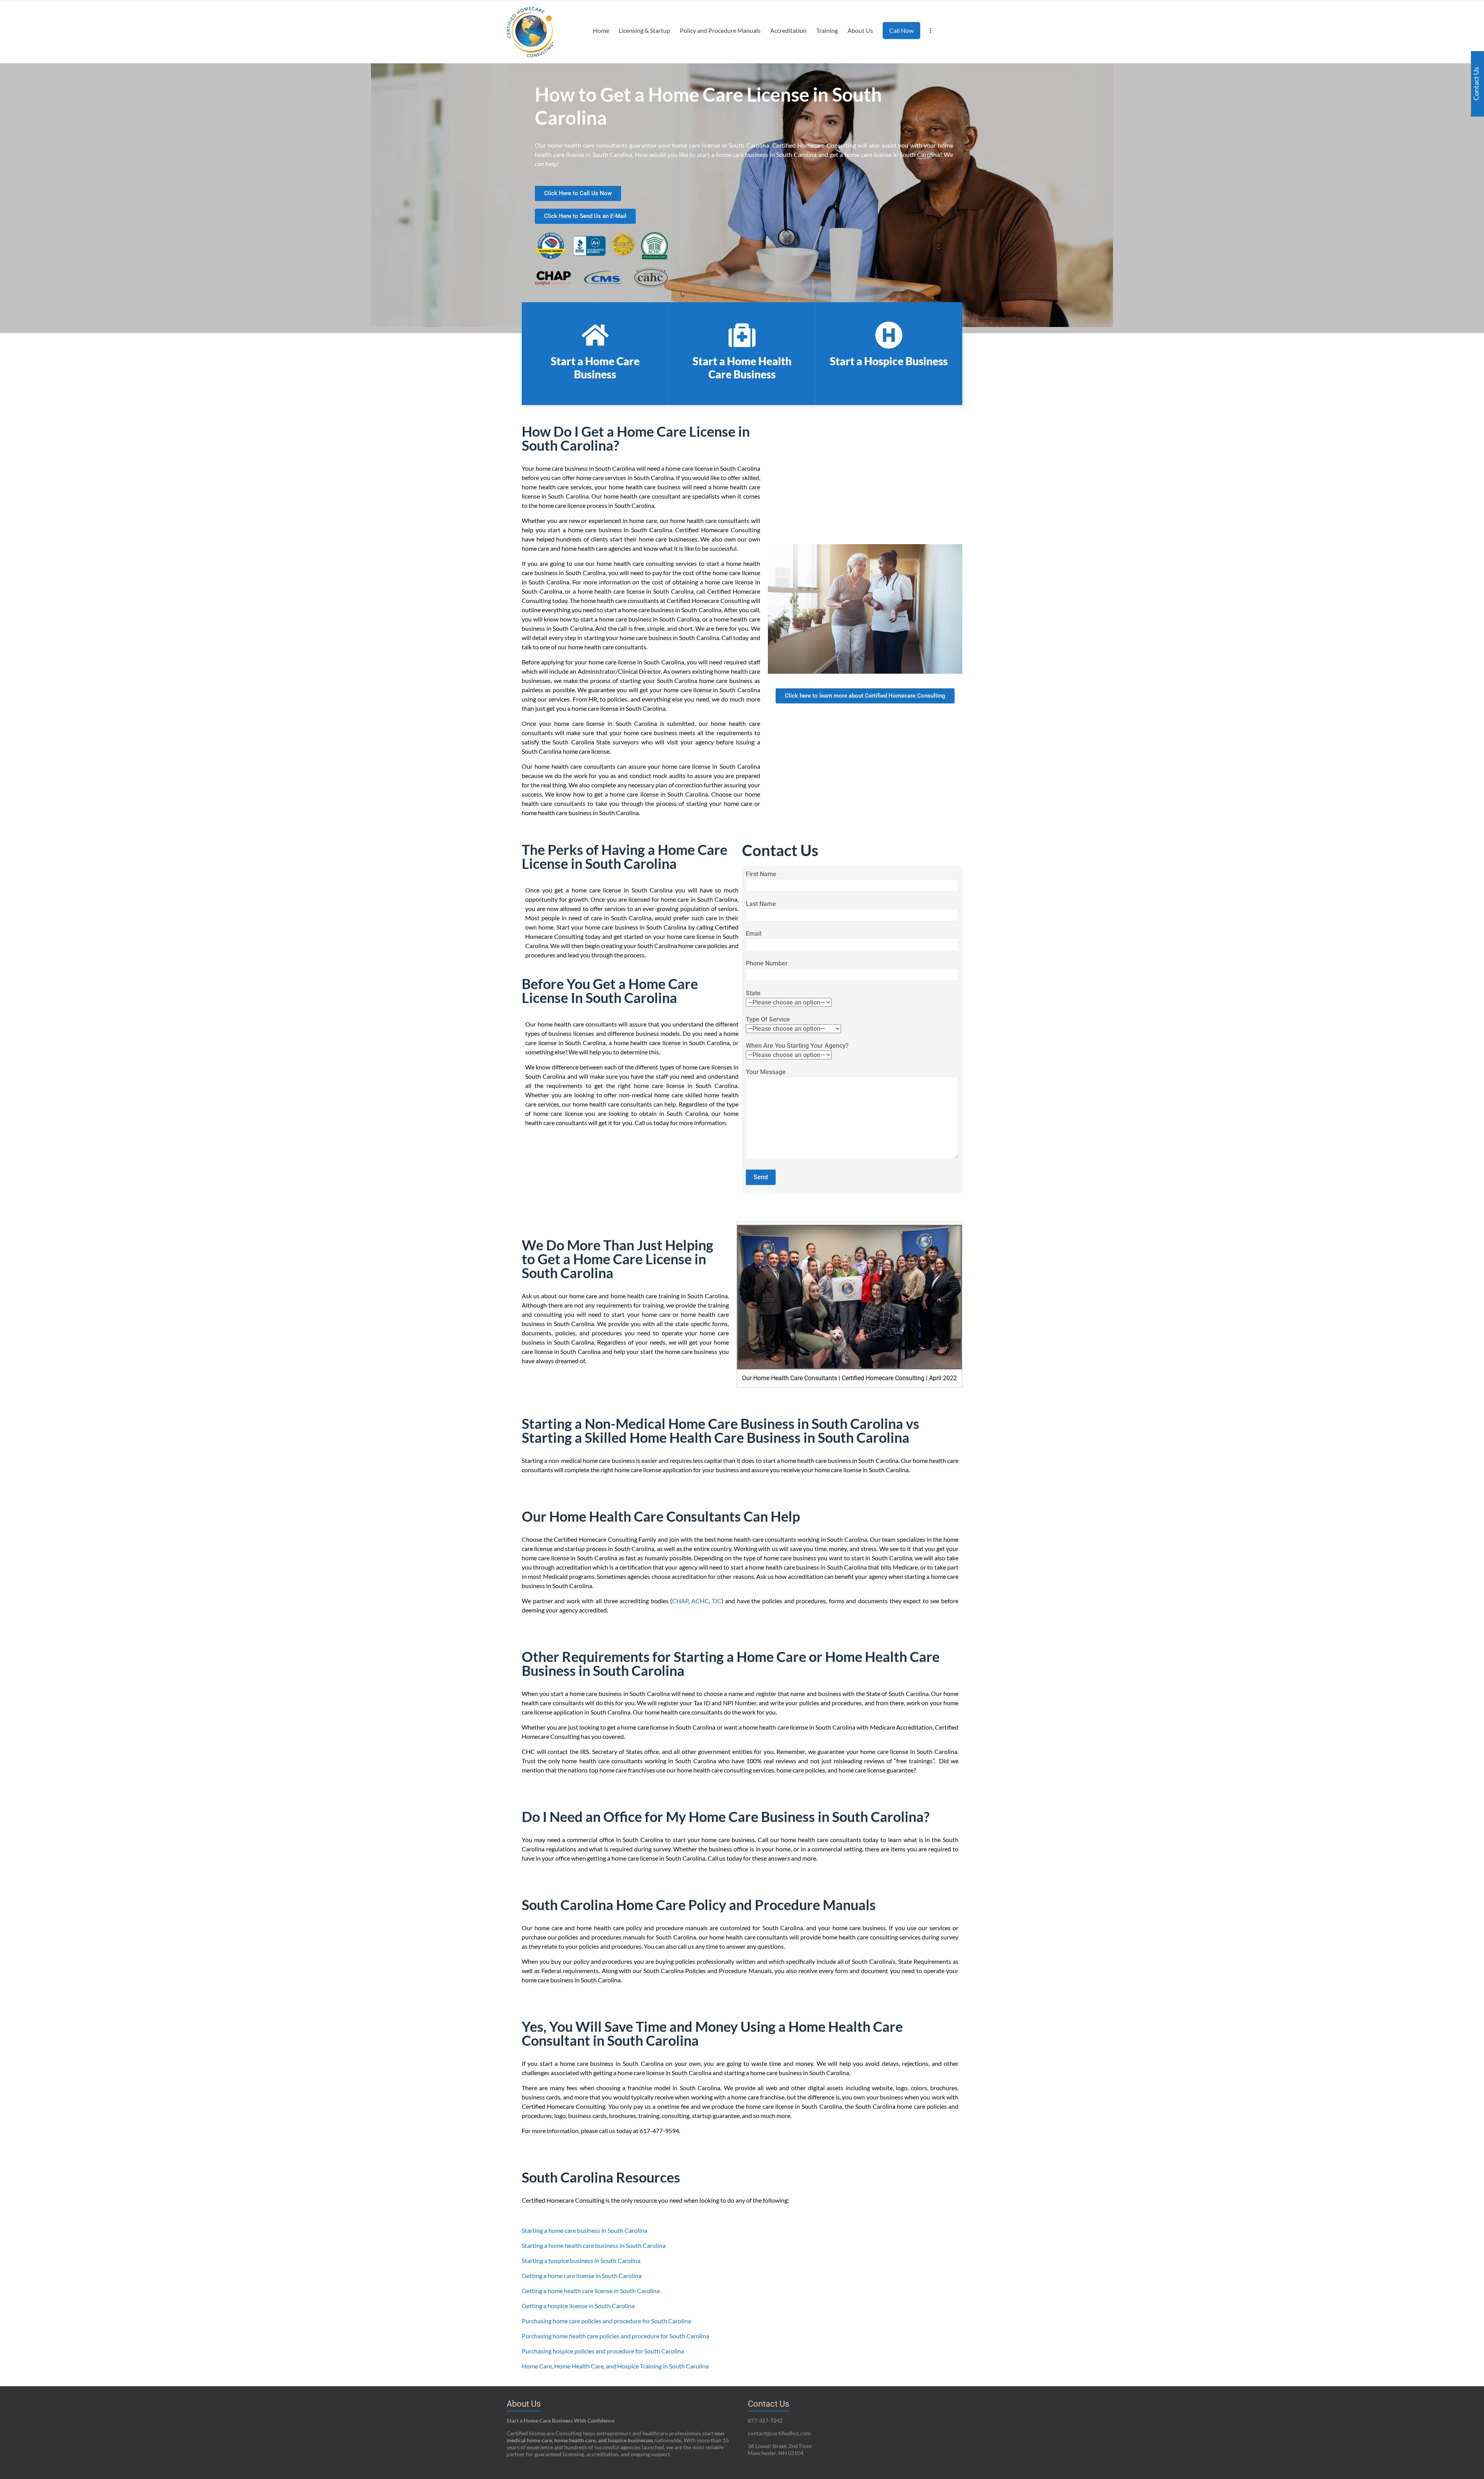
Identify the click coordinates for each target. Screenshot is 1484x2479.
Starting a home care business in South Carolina (585, 2230)
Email (754, 934)
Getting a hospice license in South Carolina (578, 2306)
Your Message (766, 1072)
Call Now (901, 30)
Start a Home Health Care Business (742, 368)
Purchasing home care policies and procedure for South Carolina (606, 2321)
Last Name (761, 904)
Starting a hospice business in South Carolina (581, 2260)
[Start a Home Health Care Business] (742, 335)
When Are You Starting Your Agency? (797, 1046)
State (753, 993)
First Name (761, 874)
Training (827, 30)
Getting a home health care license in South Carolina (591, 2291)
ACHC (700, 1601)
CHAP (680, 1601)
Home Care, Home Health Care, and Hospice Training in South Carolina (615, 2366)
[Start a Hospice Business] (889, 335)
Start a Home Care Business (595, 368)
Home (601, 30)
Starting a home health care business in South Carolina (594, 2245)
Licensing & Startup (644, 30)
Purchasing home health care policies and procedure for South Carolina (615, 2336)
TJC (717, 1601)
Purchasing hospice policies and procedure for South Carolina (603, 2351)
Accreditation (788, 30)
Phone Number (767, 963)
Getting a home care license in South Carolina (582, 2276)
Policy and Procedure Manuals (720, 30)
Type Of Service (768, 1019)
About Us (860, 30)
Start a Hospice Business (889, 361)
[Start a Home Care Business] (595, 335)
